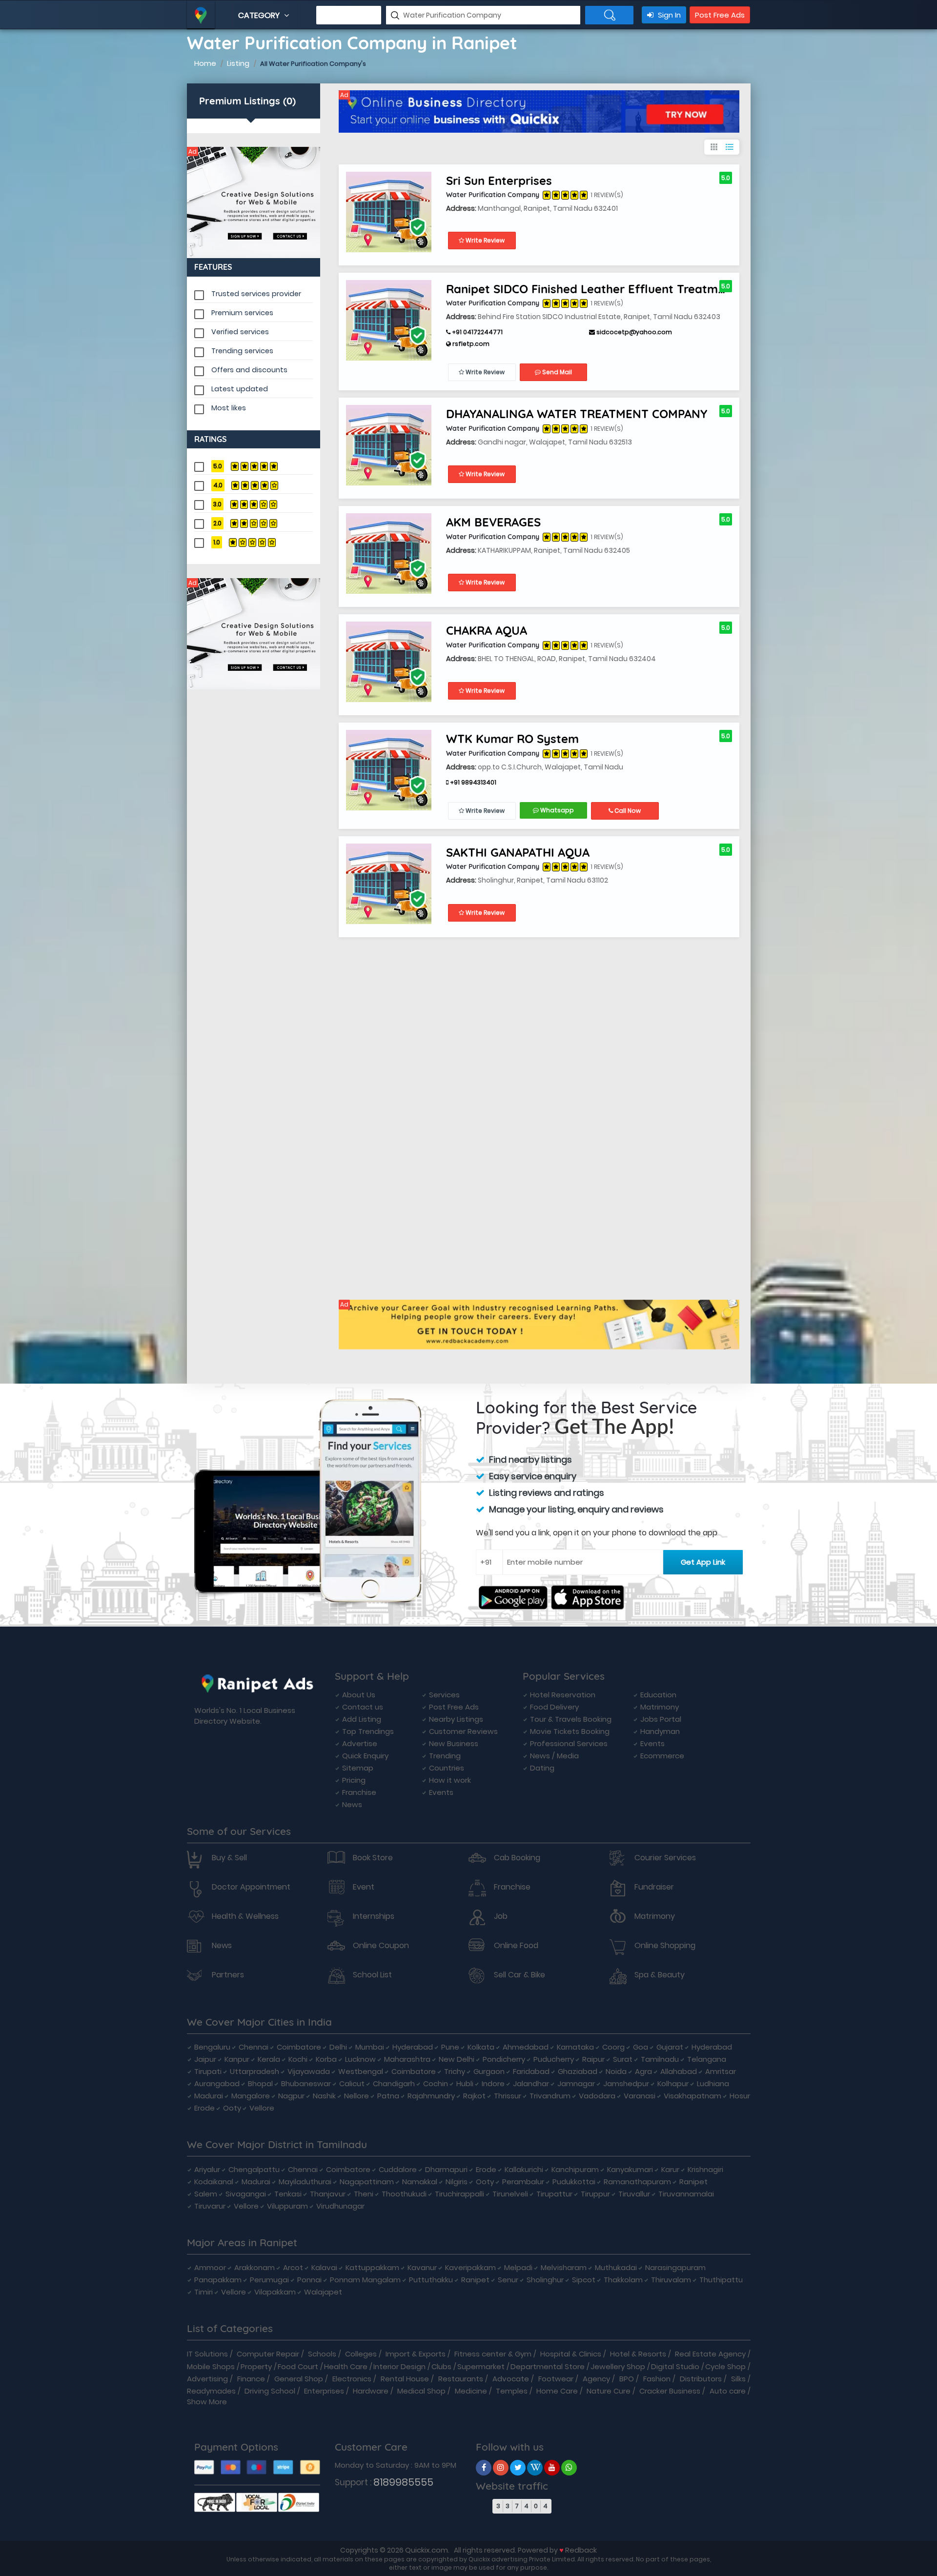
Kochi (298, 2059)
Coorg (613, 2047)
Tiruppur (595, 2194)
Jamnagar (576, 2083)
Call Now (627, 811)
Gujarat (670, 2047)
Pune (450, 2047)
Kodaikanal (214, 2182)
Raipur (593, 2059)
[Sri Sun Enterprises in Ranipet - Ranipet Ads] (389, 211)
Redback (581, 2550)
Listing (238, 63)
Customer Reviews (463, 1731)
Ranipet (693, 2182)
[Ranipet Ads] (254, 202)
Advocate (511, 2379)
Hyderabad (413, 2047)
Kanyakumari (630, 2169)
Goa (641, 2047)
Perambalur (523, 2182)
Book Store (373, 1858)
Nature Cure (609, 2391)
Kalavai (324, 2267)
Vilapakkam (275, 2292)
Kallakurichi (524, 2169)
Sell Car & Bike (519, 1975)
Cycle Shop (725, 2366)
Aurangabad (217, 2083)
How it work (450, 1780)
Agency (596, 2379)
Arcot (293, 2267)
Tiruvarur (210, 2206)
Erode (204, 2108)
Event (364, 1887)
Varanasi (640, 2096)
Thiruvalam (671, 2280)
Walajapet (323, 2292)
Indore (493, 2083)
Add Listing (362, 1719)
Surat (623, 2059)
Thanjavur (328, 2194)
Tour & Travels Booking (571, 1719)
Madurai (209, 2096)
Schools (322, 2354)
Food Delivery (554, 1707)
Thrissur (508, 2096)
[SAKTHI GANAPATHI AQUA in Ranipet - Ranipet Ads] (389, 883)
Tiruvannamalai (686, 2194)
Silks (738, 2379)
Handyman (660, 1731)
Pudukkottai (574, 2182)
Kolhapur (673, 2083)
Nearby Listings (456, 1719)
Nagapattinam (367, 2182)
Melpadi (518, 2267)
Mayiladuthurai (305, 2182)
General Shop (299, 2379)
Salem (206, 2194)
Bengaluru (212, 2047)
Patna (388, 2096)
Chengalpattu (254, 2169)
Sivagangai (246, 2194)
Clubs (441, 2366)
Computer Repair (268, 2354)
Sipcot (584, 2280)
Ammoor (210, 2267)
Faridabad (531, 2071)
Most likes (229, 408)
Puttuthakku (431, 2280)
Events (441, 1792)
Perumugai (269, 2280)
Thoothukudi (404, 2194)
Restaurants (461, 2379)
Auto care (728, 2391)
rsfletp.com (470, 344)
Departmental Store (548, 2366)
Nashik (324, 2096)
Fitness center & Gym (493, 2354)
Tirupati (208, 2071)
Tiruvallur (634, 2194)
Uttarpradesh (255, 2071)
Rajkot (474, 2096)
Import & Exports (416, 2354)
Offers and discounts (249, 370)
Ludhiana (713, 2083)
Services (444, 1695)
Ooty (232, 2108)
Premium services (242, 313)
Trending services (242, 351)
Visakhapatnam (693, 2096)
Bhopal (260, 2083)
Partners (228, 1975)
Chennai (254, 2047)
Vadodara (597, 2096)
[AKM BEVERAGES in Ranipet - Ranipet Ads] (389, 553)
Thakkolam (623, 2280)
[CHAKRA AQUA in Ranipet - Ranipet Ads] (389, 661)
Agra (643, 2071)
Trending (445, 1756)
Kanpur (237, 2059)
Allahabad (679, 2071)
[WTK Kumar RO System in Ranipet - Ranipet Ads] (389, 770)
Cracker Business (670, 2391)
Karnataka (575, 2047)
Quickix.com (427, 2550)
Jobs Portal (661, 1719)
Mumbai (370, 2047)
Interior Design (399, 2366)
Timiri (204, 2292)
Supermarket (481, 2366)
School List (372, 1975)
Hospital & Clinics (571, 2354)
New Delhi (457, 2059)
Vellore (262, 2108)
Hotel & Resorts (638, 2354)
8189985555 (403, 2482)
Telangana (707, 2059)
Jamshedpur (626, 2083)
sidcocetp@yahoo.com (633, 332)
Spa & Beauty (660, 1975)
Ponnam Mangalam (365, 2280)
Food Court (298, 2366)
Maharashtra (407, 2059)
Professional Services (569, 1743)
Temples (512, 2391)
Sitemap (358, 1768)
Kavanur (422, 2267)
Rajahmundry (431, 2096)
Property (256, 2366)
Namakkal (420, 2182)
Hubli (465, 2083)
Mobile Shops (211, 2366)
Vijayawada (309, 2071)
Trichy (455, 2071)
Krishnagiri (705, 2169)
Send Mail (556, 372)
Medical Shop (421, 2391)
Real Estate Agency (710, 2354)
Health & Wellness (245, 1916)
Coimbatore (299, 2047)
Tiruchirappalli (459, 2194)
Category (260, 15)
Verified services (240, 332)
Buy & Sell (229, 1858)
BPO (627, 2379)
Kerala (269, 2059)
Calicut (352, 2083)
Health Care (346, 2366)
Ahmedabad (526, 2047)
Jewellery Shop (618, 2366)
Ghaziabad (578, 2071)
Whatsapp (556, 810)
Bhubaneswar (306, 2083)
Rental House (405, 2379)
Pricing (354, 1780)
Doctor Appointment (251, 1887)
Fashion (657, 2379)
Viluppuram (287, 2206)
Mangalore (251, 2096)
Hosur (740, 2096)
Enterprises (324, 2391)
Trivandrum (550, 2096)
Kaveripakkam (470, 2267)
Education (658, 1695)
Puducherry (554, 2059)
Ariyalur (207, 2169)
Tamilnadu (660, 2059)
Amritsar (721, 2071)
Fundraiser (654, 1887)
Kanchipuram (575, 2169)
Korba (326, 2059)
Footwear (556, 2379)
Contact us (363, 1707)
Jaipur (205, 2059)
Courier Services (665, 1858)
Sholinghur (545, 2280)
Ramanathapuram (637, 2182)
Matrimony (660, 1707)
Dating (542, 1768)
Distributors (701, 2379)
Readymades (211, 2391)
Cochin (436, 2083)
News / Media (554, 1756)
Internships (374, 1916)
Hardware (371, 2391)
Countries (447, 1768)
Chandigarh (394, 2083)
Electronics (352, 2379)
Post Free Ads (720, 15)
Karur (670, 2169)
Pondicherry (504, 2059)
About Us (359, 1695)
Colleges (361, 2354)
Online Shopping (665, 1946)
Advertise (360, 1743)
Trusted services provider (256, 294)
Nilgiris (457, 2182)
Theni (364, 2194)
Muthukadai (616, 2267)
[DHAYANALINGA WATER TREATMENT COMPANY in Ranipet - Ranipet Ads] (389, 445)
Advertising (207, 2379)
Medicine (471, 2391)
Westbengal (361, 2071)
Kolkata (481, 2047)
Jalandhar (531, 2083)
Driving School (270, 2391)
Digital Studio (675, 2366)
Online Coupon (381, 1946)
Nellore (356, 2096)
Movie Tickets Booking (570, 1731)
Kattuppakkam (372, 2267)
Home (205, 63)
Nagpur (291, 2096)
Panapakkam (218, 2280)
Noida (616, 2071)
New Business (454, 1743)
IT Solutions (207, 2354)
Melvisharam (564, 2267)
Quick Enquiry (365, 1756)
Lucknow (360, 2059)
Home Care (557, 2391)
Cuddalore (398, 2169)
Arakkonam (255, 2267)
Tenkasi (288, 2194)
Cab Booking (517, 1858)
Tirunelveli (510, 2194)
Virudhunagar (340, 2206)
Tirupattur (554, 2194)
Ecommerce (662, 1756)
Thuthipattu (721, 2280)
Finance (251, 2379)
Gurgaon (489, 2071)
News (352, 1804)
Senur (508, 2280)
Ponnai (309, 2280)
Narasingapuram (675, 2267)
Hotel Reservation (563, 1695)
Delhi (338, 2047)
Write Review (484, 240)
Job (501, 1916)
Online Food (516, 1946)
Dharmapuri (446, 2169)
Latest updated (240, 389)
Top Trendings (368, 1731)
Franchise (359, 1792)
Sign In (668, 15)
